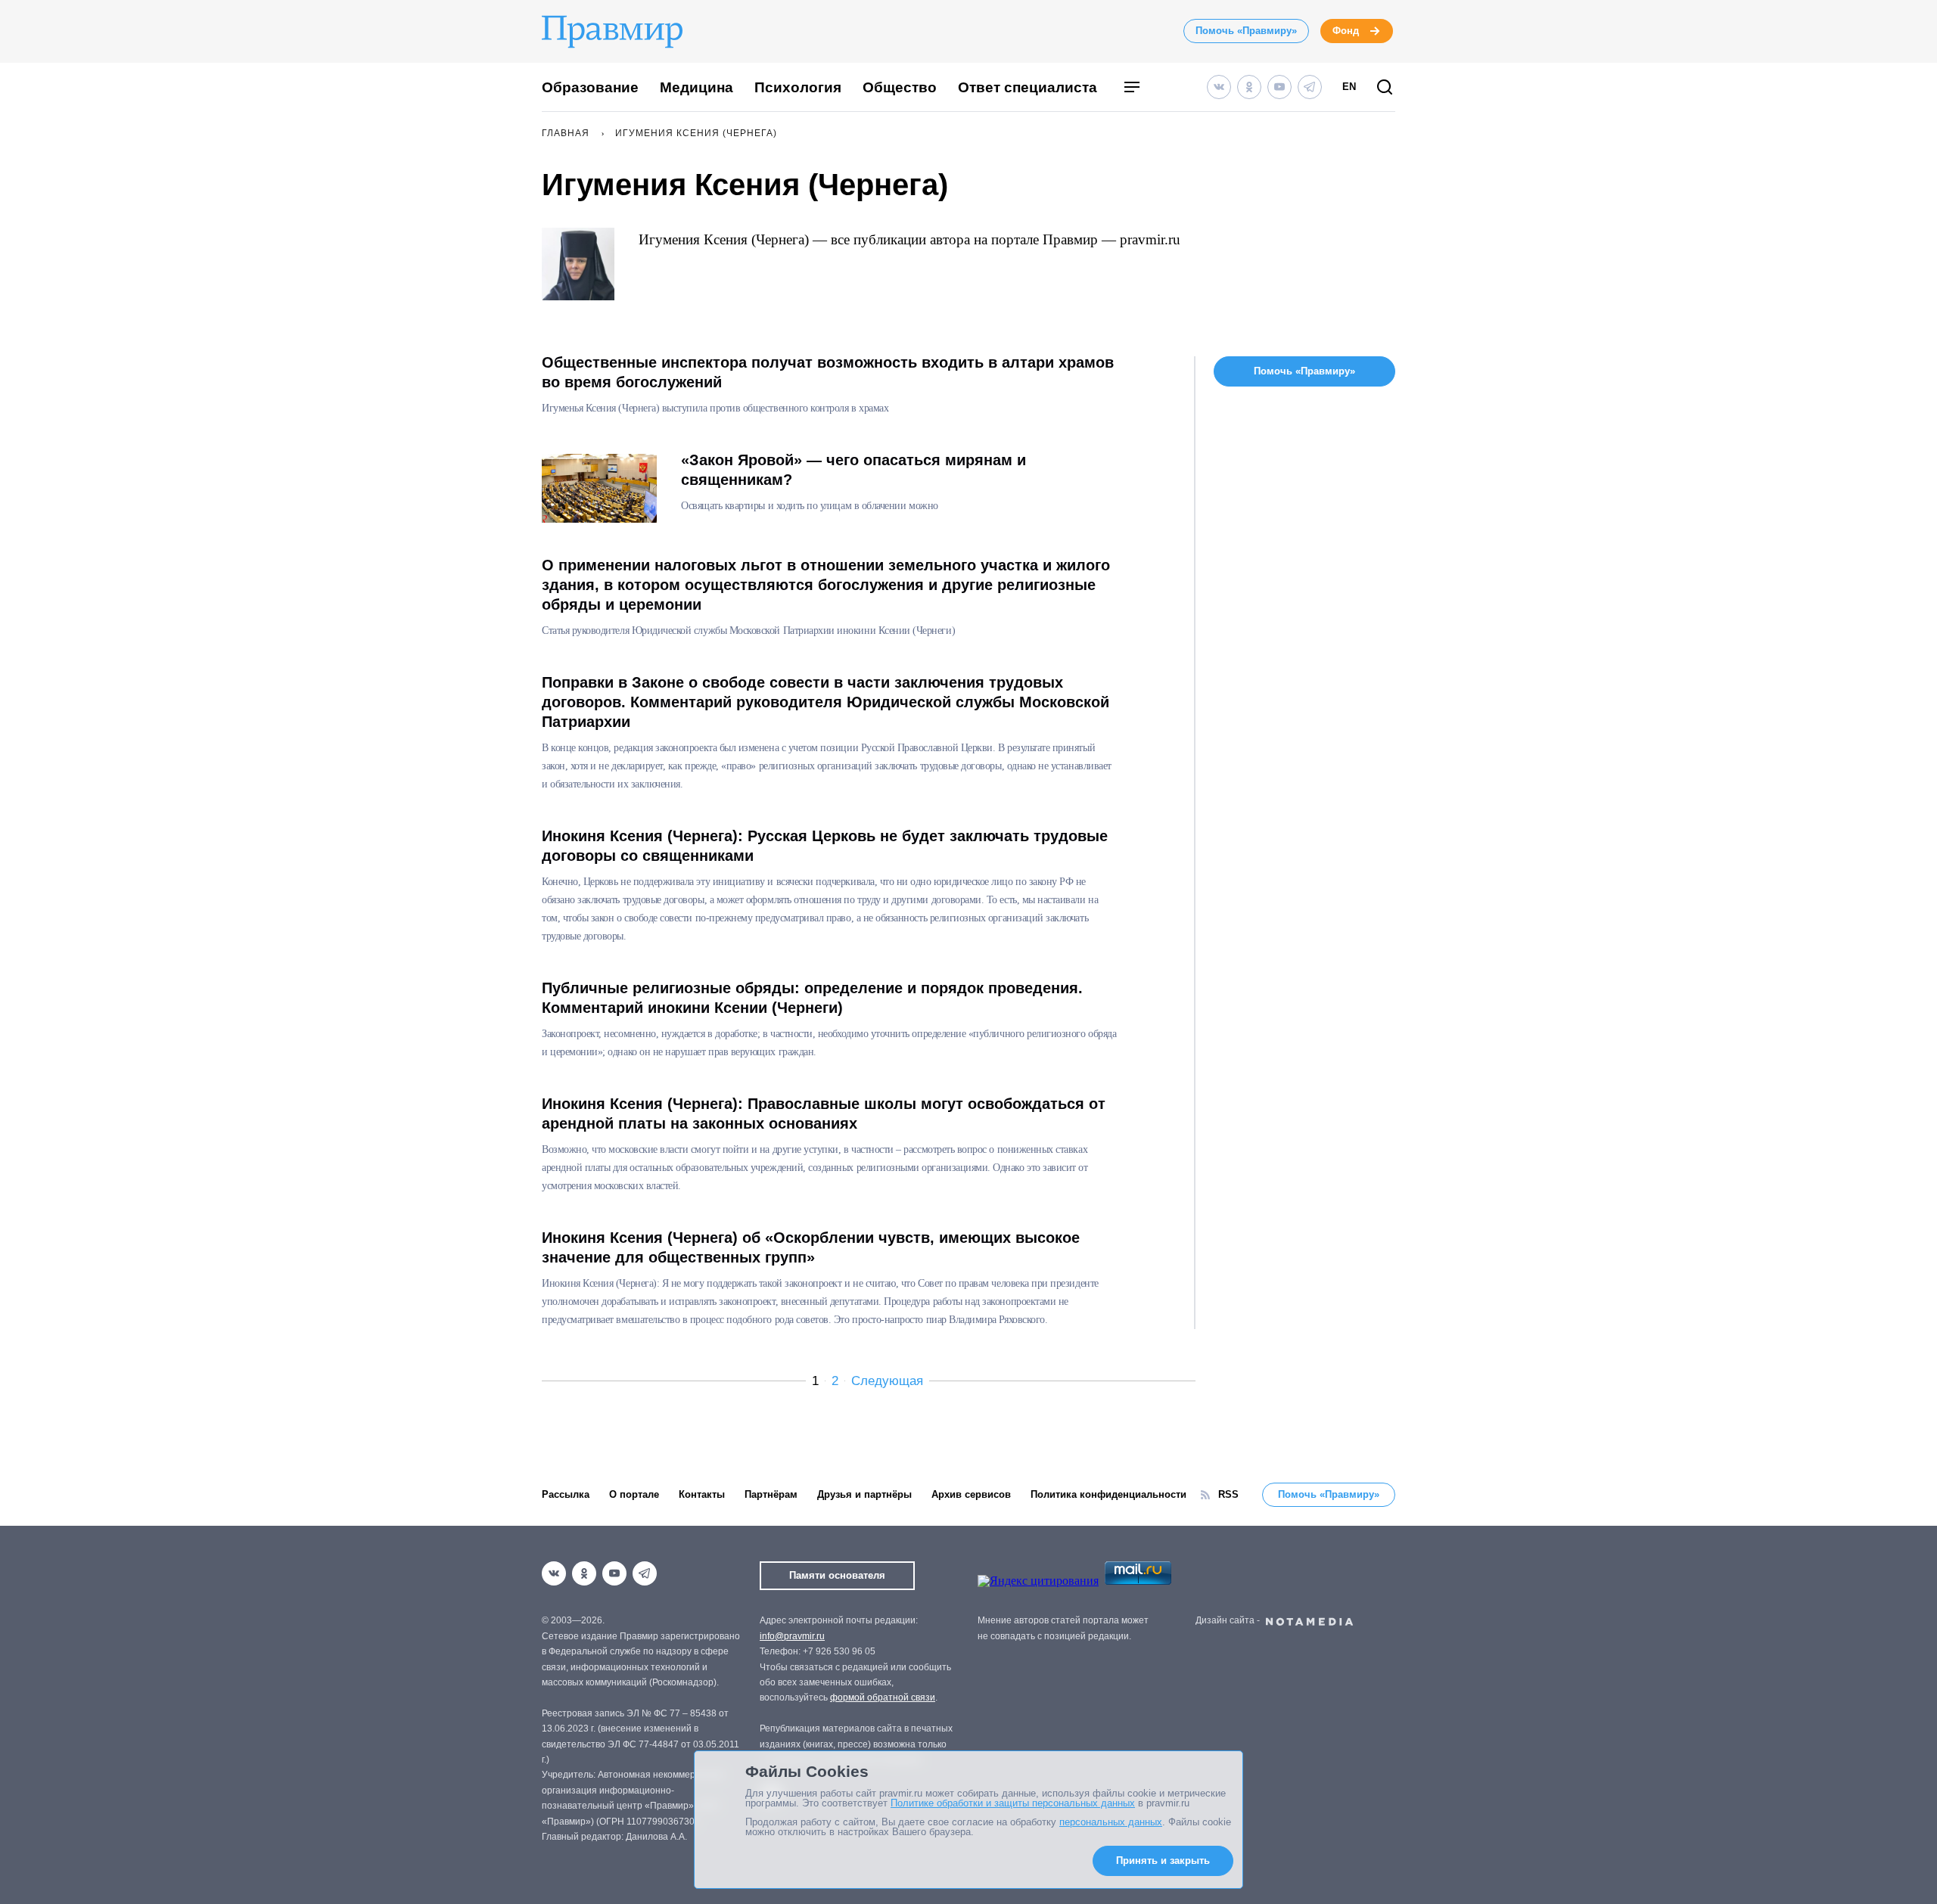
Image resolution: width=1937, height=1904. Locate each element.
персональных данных (1111, 1822)
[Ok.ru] (1249, 87)
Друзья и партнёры (864, 1494)
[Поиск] (1385, 88)
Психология (798, 87)
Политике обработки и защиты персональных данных (1013, 1803)
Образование (590, 87)
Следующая (887, 1381)
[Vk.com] (1219, 87)
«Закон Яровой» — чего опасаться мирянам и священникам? (853, 470)
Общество (900, 87)
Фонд (1346, 31)
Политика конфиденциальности (1108, 1494)
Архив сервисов (971, 1494)
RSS (1228, 1494)
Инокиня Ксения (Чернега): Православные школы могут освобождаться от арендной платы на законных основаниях (824, 1114)
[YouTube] (1279, 87)
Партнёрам (771, 1494)
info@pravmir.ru (792, 1636)
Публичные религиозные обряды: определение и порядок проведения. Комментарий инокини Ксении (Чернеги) (812, 998)
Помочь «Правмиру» (1246, 31)
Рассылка (566, 1494)
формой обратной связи (883, 1697)
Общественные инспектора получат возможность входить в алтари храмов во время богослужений (828, 372)
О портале (634, 1494)
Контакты (702, 1494)
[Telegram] (1310, 87)
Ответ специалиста (1028, 87)
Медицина (696, 87)
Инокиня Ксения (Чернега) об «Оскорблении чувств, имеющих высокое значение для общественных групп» (811, 1247)
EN (1349, 87)
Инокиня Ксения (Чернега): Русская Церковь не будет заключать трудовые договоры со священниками (825, 846)
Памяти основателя (837, 1575)
